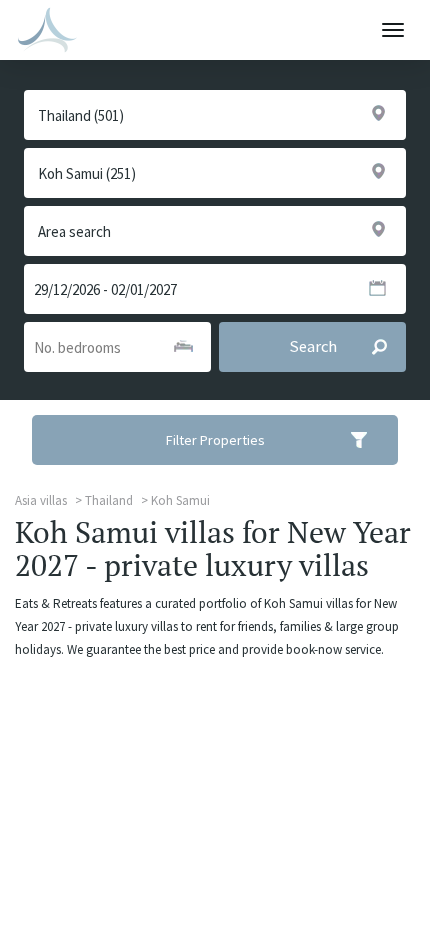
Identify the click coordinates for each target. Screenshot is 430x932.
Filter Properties (215, 440)
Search (313, 346)
